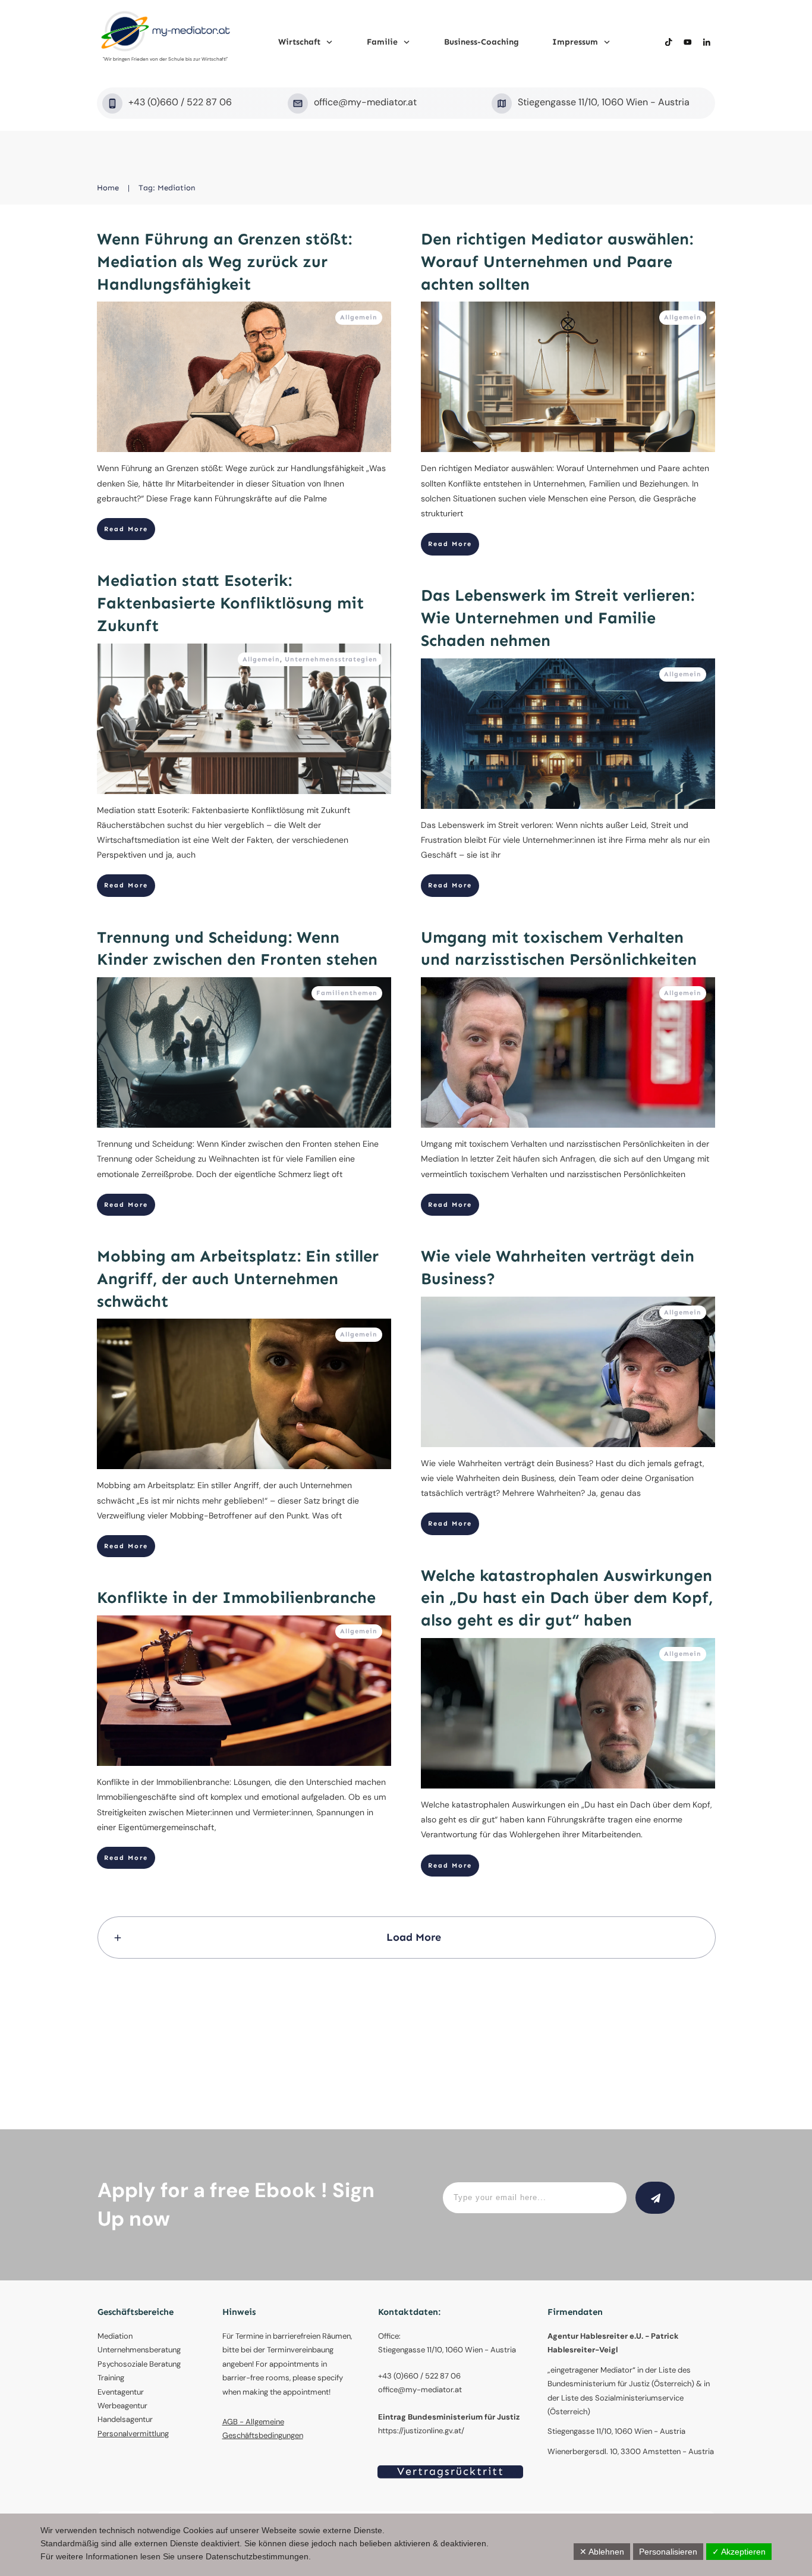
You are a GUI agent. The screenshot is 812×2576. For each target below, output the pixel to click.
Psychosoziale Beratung (139, 2364)
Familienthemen (347, 993)
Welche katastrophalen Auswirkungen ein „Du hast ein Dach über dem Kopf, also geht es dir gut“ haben (567, 1598)
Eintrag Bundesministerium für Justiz (449, 2417)
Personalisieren (668, 2552)
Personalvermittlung (133, 2434)
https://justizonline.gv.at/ (421, 2431)
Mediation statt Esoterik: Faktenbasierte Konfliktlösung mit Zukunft (230, 603)
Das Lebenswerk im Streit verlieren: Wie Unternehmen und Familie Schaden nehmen (558, 618)
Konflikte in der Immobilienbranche (236, 1598)
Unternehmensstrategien (331, 659)
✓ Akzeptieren (739, 2552)
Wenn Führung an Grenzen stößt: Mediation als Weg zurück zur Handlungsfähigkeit (224, 262)
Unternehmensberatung (139, 2350)
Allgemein (359, 317)
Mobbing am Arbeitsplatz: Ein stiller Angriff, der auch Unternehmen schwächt (238, 1279)
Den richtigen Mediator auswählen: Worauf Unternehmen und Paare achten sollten (557, 262)
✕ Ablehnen (602, 2552)
